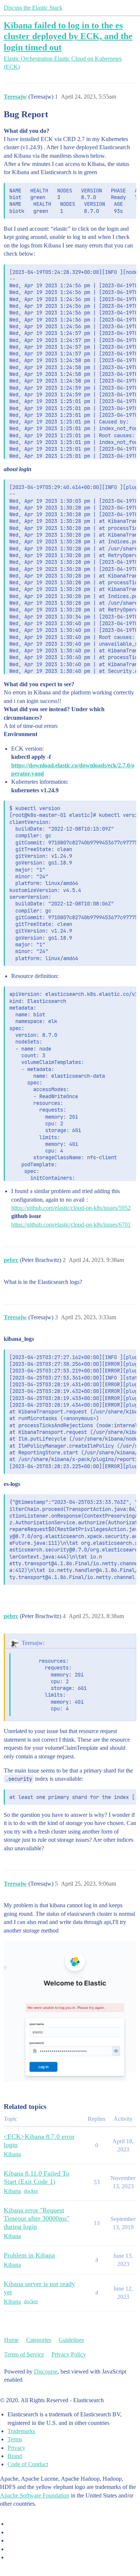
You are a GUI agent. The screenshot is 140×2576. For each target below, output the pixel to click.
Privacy (16, 2448)
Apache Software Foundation (35, 2495)
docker (31, 2191)
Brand (15, 2456)
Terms (15, 2439)
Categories (39, 2340)
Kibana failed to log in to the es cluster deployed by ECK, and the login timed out (68, 36)
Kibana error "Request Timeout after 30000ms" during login (37, 2218)
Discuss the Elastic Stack (33, 8)
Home (11, 2340)
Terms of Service (24, 2354)
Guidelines (71, 2340)
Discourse (46, 2372)
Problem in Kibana (29, 2255)
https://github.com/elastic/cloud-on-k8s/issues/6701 (71, 1225)
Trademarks (21, 2431)
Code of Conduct (28, 2464)
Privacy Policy (69, 2354)
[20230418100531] (70, 2011)
